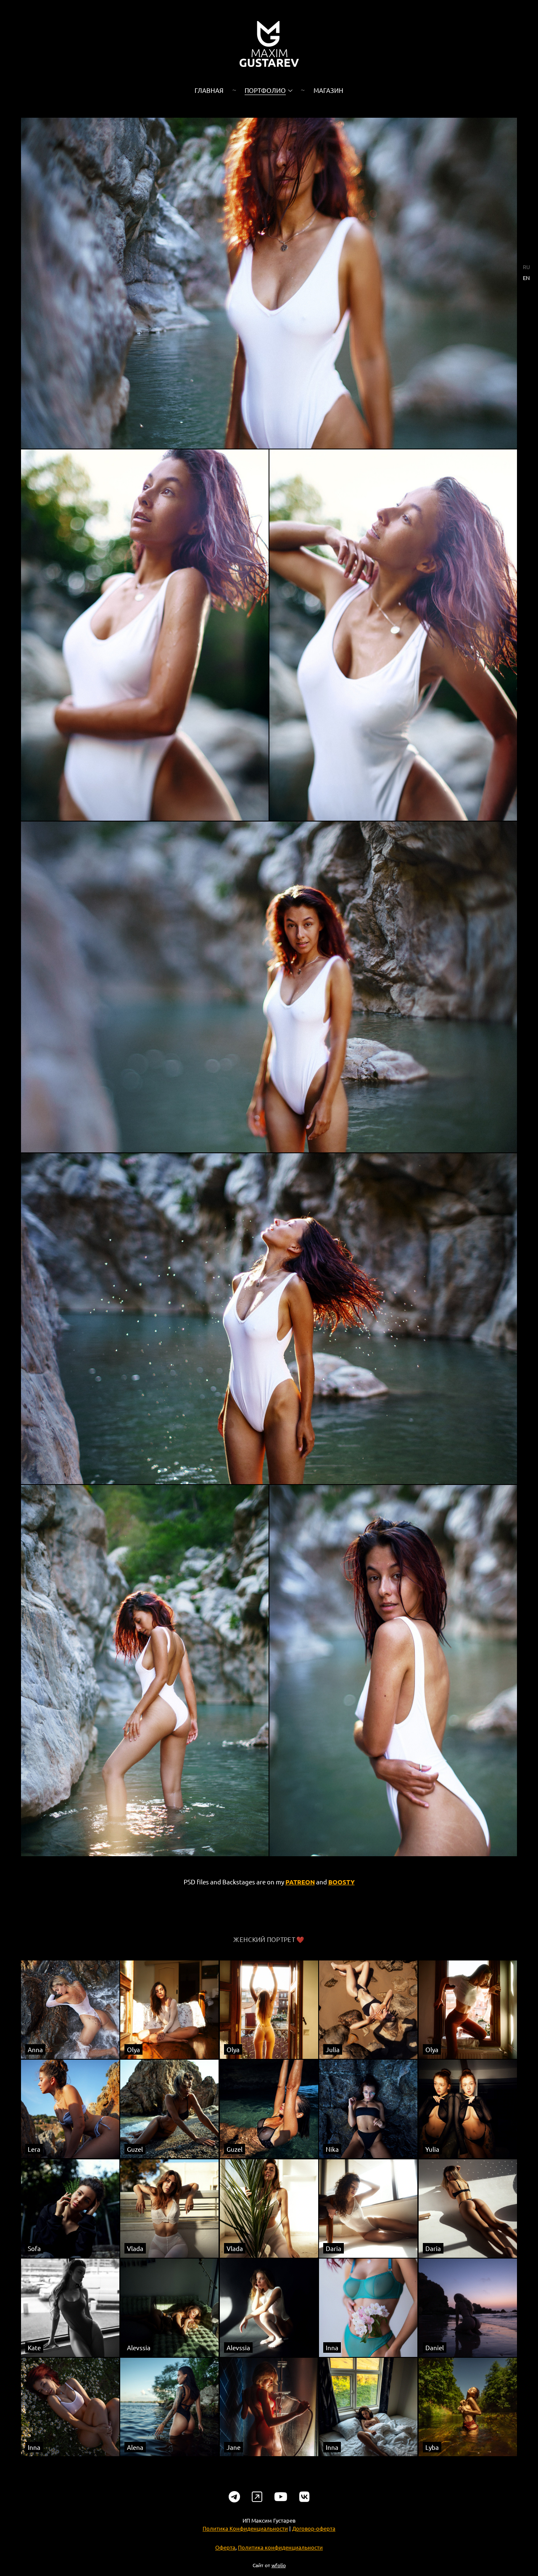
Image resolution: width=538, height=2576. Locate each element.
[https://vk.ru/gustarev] (305, 2497)
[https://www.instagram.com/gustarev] (257, 2497)
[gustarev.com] (269, 44)
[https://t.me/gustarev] (234, 2497)
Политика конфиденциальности (280, 2547)
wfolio (279, 2565)
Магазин (328, 90)
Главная (209, 90)
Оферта (225, 2547)
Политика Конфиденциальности (245, 2528)
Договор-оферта (314, 2528)
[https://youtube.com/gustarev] (281, 2497)
